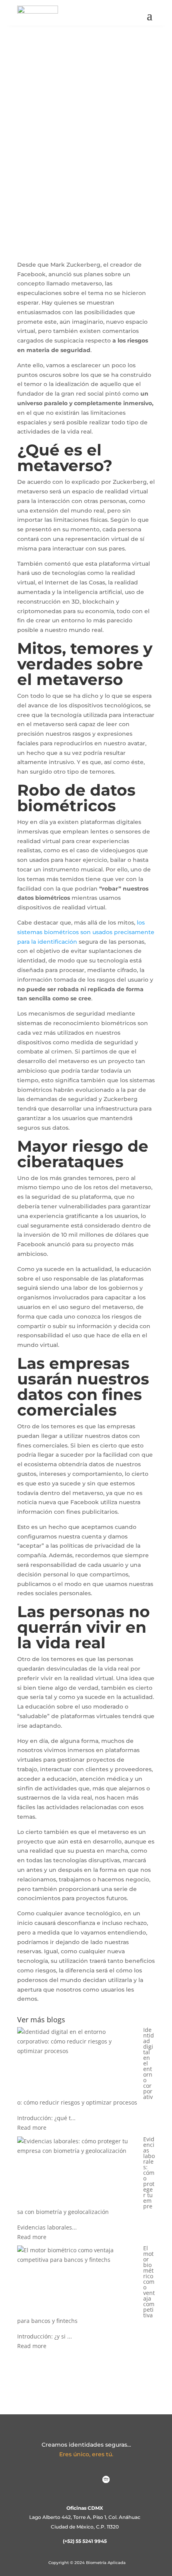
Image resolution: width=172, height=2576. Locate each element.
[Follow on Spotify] (106, 2480)
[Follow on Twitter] (86, 2480)
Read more (32, 2128)
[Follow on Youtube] (126, 2480)
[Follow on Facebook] (46, 2480)
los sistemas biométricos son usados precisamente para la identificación (86, 932)
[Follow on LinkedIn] (66, 2480)
